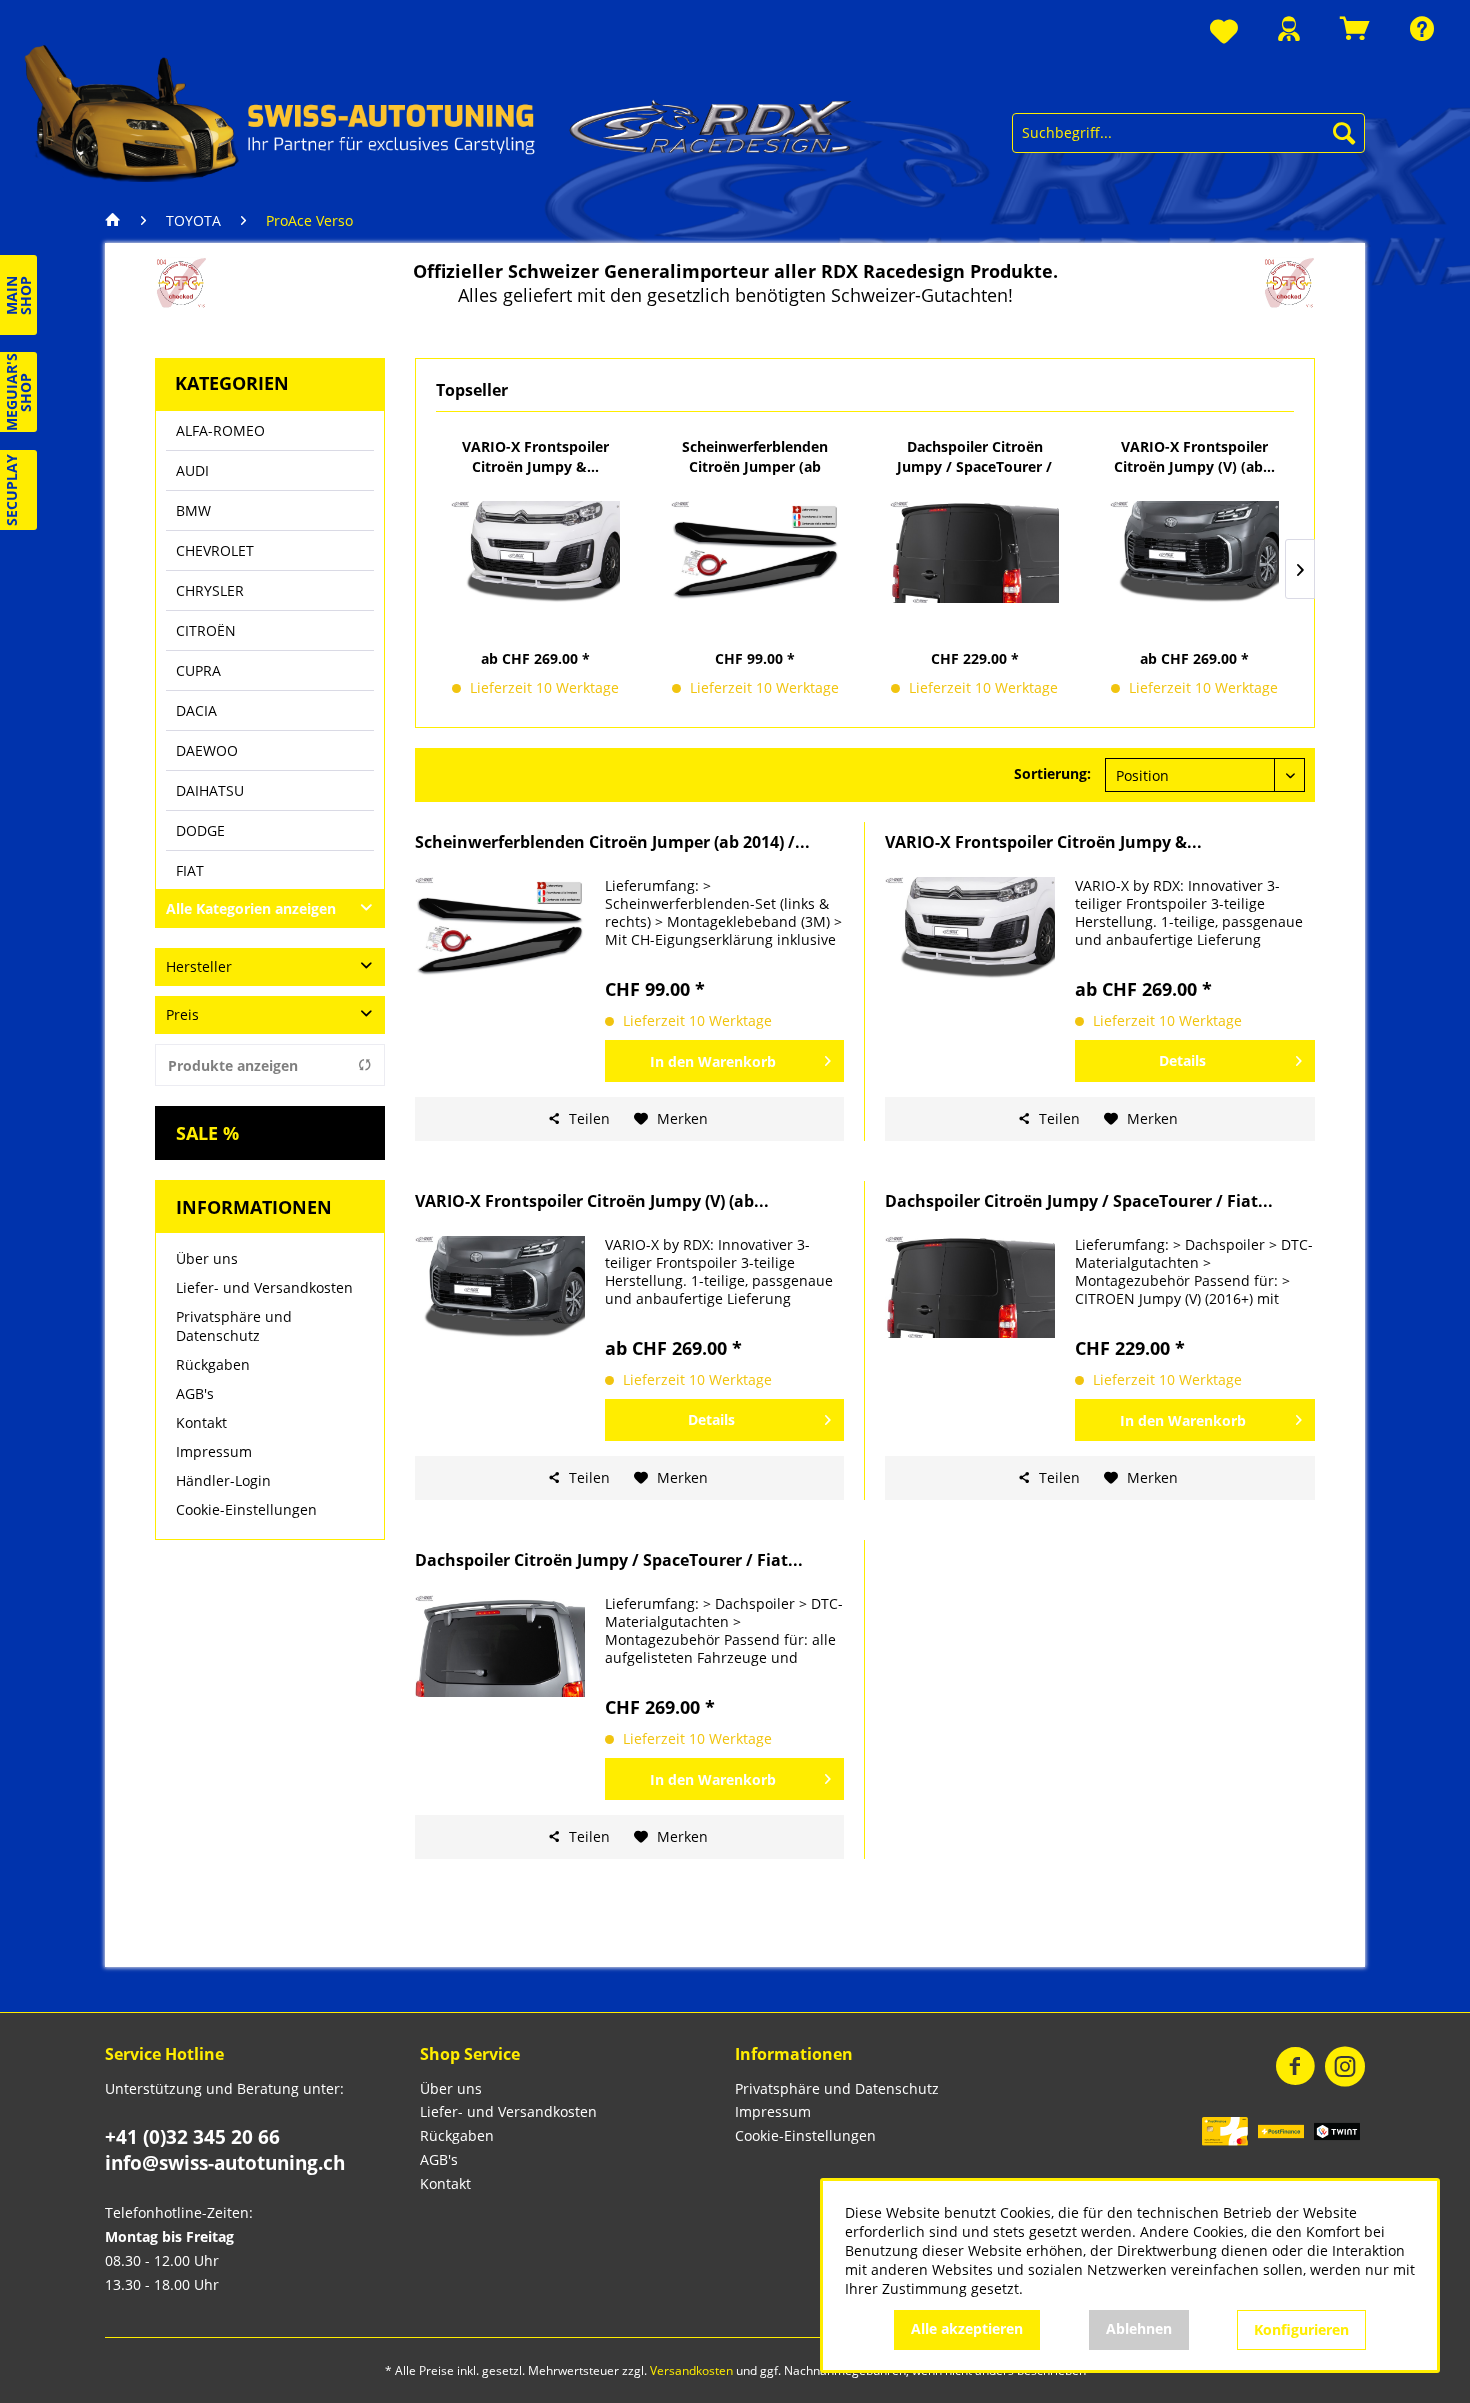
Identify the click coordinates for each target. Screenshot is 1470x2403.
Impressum (214, 1451)
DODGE (200, 830)
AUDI (192, 470)
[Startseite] (118, 221)
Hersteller (199, 966)
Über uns (207, 1258)
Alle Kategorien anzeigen (251, 908)
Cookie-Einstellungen (246, 1509)
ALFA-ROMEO (220, 430)
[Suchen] (1344, 133)
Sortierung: (1052, 773)
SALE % (207, 1133)
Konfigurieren (1301, 2329)
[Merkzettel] (1224, 32)
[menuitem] (1224, 32)
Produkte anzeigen (233, 1065)
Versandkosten (691, 2370)
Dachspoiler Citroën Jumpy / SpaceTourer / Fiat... (974, 457)
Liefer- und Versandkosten (264, 1287)
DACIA (196, 710)
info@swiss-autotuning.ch (225, 2163)
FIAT (190, 870)
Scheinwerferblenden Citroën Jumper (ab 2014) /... (755, 457)
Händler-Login (223, 1480)
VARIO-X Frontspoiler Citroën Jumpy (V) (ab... (1194, 456)
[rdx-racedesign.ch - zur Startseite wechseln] (438, 112)
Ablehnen (1139, 2328)
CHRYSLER (210, 590)
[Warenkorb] (1355, 28)
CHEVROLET (215, 550)
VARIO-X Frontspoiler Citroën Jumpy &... (535, 456)
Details (1182, 1060)
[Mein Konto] (1289, 28)
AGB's (195, 1393)
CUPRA (198, 670)
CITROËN (206, 630)
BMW (193, 510)
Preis (182, 1014)
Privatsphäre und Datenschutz (234, 1326)
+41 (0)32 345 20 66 (192, 2137)
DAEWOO (207, 750)
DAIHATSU (210, 790)
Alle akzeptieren (967, 2328)
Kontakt (201, 1422)
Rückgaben (213, 1364)
